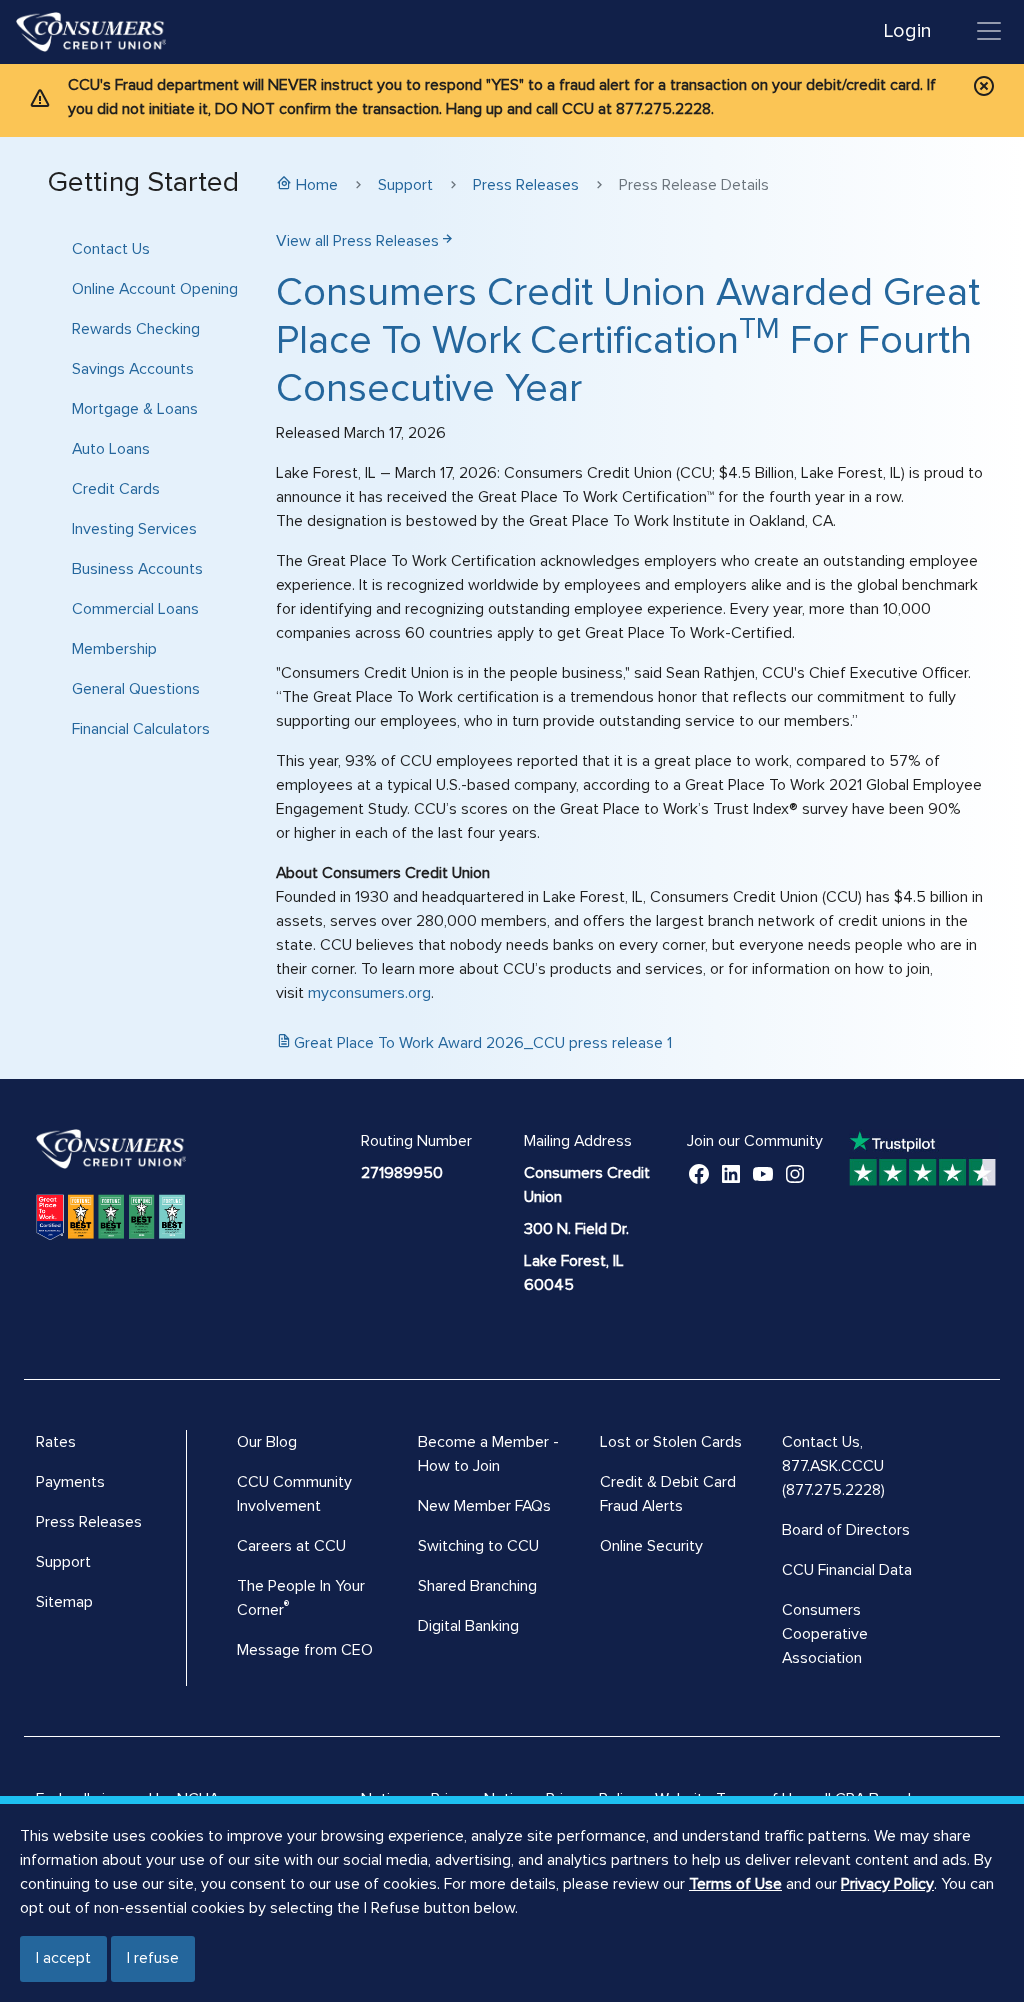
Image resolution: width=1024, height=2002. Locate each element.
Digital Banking (468, 1626)
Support (405, 185)
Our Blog (267, 1442)
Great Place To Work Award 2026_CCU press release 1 (483, 1043)
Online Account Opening (155, 289)
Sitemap (64, 1602)
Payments (70, 1482)
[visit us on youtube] (763, 1173)
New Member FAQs (484, 1506)
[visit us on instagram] (795, 1173)
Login (907, 31)
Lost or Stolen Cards (671, 1442)
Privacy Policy (887, 1884)
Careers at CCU (291, 1546)
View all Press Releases (357, 241)
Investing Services (134, 529)
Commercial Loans (135, 609)
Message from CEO (305, 1650)
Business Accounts (137, 569)
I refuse (153, 1958)
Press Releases (526, 185)
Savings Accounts (133, 369)
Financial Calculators (141, 729)
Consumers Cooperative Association (825, 1634)
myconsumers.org (369, 993)
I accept (63, 1958)
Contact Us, (822, 1442)
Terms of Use (735, 1884)
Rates (56, 1442)
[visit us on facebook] (699, 1173)
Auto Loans (111, 449)
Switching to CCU (478, 1546)
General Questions (136, 689)
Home (317, 185)
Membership (114, 649)
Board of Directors (846, 1530)
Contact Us (111, 249)
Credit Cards (116, 489)
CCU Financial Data (847, 1570)
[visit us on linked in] (731, 1173)
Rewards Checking (136, 329)
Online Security (651, 1546)
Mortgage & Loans (135, 409)
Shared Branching (477, 1586)
